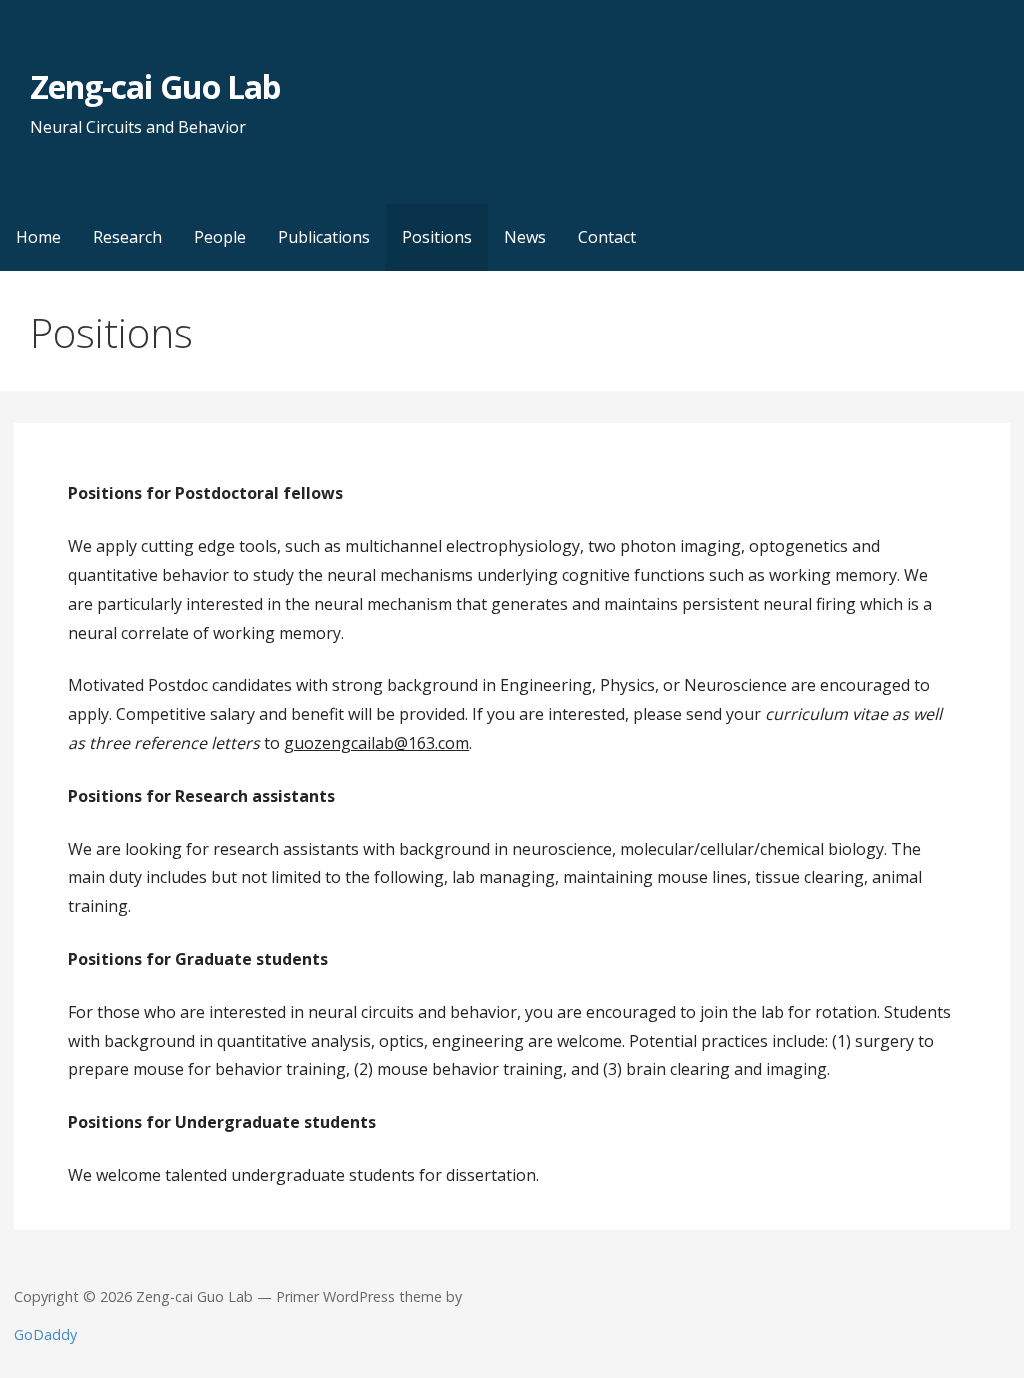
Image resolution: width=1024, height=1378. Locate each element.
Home (38, 237)
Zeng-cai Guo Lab (155, 86)
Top (976, 1330)
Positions (437, 237)
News (525, 237)
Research (127, 237)
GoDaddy (45, 1334)
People (220, 237)
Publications (324, 237)
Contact (607, 237)
